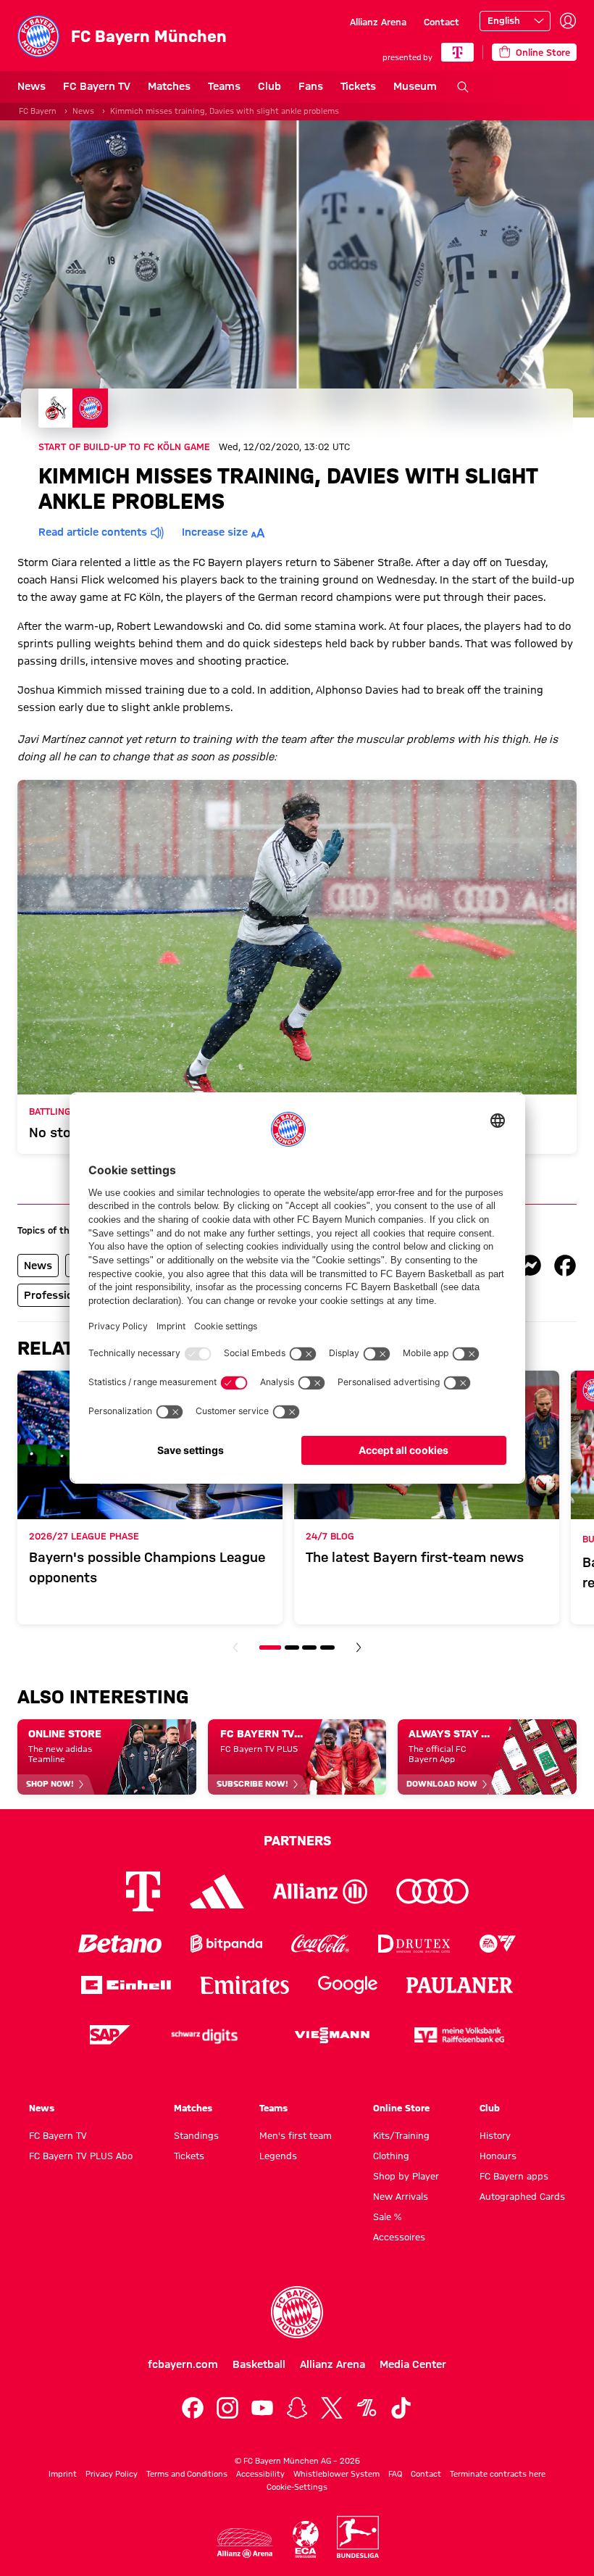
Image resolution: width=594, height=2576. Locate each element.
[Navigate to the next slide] (359, 1648)
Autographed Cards (522, 2196)
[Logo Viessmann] (332, 2035)
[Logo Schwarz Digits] (204, 2035)
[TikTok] (401, 2408)
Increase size (215, 532)
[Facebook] (193, 2408)
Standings (196, 2135)
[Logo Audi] (432, 1891)
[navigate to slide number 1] (270, 1648)
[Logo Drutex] (414, 1944)
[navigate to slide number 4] (327, 1648)
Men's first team (296, 2135)
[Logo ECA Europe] (306, 2539)
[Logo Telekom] (143, 1891)
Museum (415, 86)
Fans (311, 86)
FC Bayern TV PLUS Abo (81, 2156)
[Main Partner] (457, 52)
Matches (169, 86)
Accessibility (260, 2474)
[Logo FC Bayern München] (297, 2312)
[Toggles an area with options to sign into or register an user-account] (568, 21)
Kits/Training (401, 2135)
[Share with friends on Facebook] (565, 1266)
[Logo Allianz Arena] (245, 2543)
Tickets (358, 86)
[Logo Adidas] (217, 1892)
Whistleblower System (336, 2474)
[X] (332, 2408)
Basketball (259, 2364)
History (495, 2135)
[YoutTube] (262, 2408)
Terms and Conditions (187, 2474)
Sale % (387, 2216)
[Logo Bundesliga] (358, 2537)
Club (269, 86)
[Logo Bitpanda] (226, 1944)
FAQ (395, 2474)
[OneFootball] (367, 2408)
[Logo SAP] (110, 2035)
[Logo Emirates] (244, 1985)
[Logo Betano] (120, 1944)
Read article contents (93, 532)
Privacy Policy (112, 2474)
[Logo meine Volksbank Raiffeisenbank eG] (459, 2035)
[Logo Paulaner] (460, 1985)
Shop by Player (406, 2176)
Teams (224, 86)
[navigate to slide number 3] (309, 1648)
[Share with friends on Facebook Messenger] (530, 1266)
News (32, 86)
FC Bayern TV (97, 86)
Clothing (391, 2156)
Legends (278, 2156)
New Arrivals (401, 2196)
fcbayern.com (183, 2364)
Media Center (413, 2364)
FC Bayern (38, 111)
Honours (498, 2156)
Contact (442, 22)
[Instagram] (227, 2408)
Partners (297, 1840)
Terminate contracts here (498, 2474)
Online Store (401, 2108)
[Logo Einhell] (126, 1985)
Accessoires (399, 2237)
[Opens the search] (463, 87)
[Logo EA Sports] (498, 1944)
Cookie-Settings (297, 2487)
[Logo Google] (348, 1985)
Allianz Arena (378, 22)
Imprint (63, 2474)
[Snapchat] (297, 2408)
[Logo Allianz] (320, 1891)
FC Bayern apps (514, 2176)
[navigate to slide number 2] (292, 1648)
